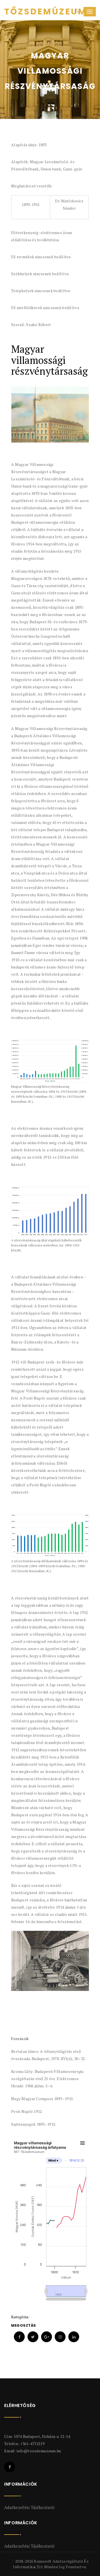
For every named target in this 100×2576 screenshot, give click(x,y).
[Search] (76, 12)
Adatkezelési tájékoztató (29, 2507)
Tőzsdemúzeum (25, 12)
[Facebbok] (10, 2467)
